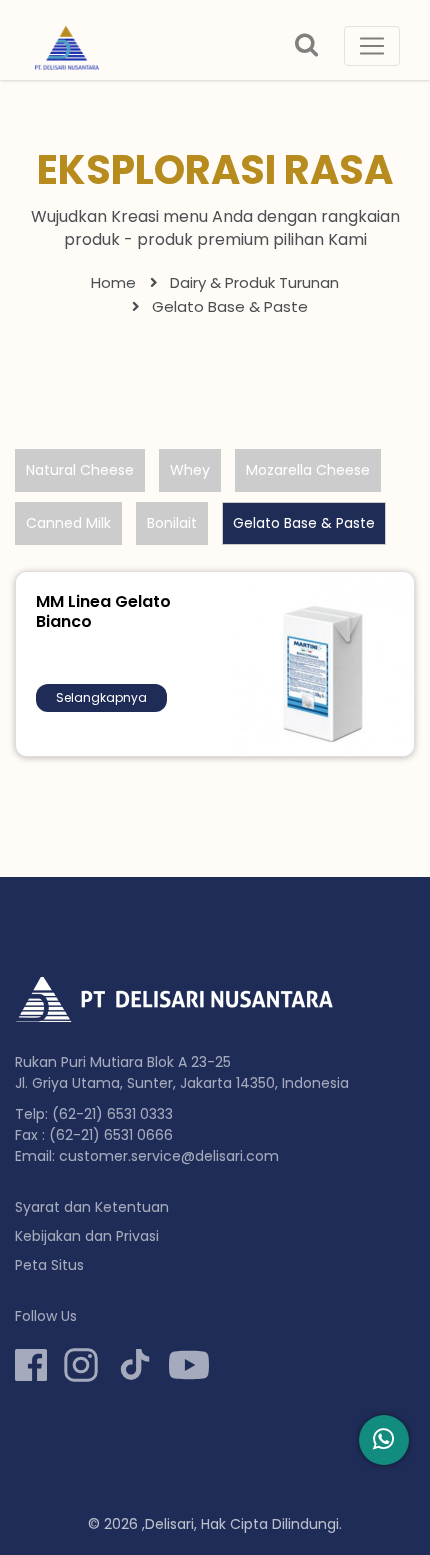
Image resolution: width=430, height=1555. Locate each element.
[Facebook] (31, 1365)
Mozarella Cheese (308, 470)
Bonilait (172, 523)
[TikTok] (135, 1365)
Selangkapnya (101, 697)
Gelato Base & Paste (304, 523)
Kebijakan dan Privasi (87, 1236)
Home (113, 282)
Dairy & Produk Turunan (254, 282)
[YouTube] (189, 1365)
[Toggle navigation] (372, 46)
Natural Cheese (80, 470)
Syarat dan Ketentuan (92, 1207)
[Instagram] (81, 1365)
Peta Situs (49, 1265)
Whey (190, 470)
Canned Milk (68, 523)
